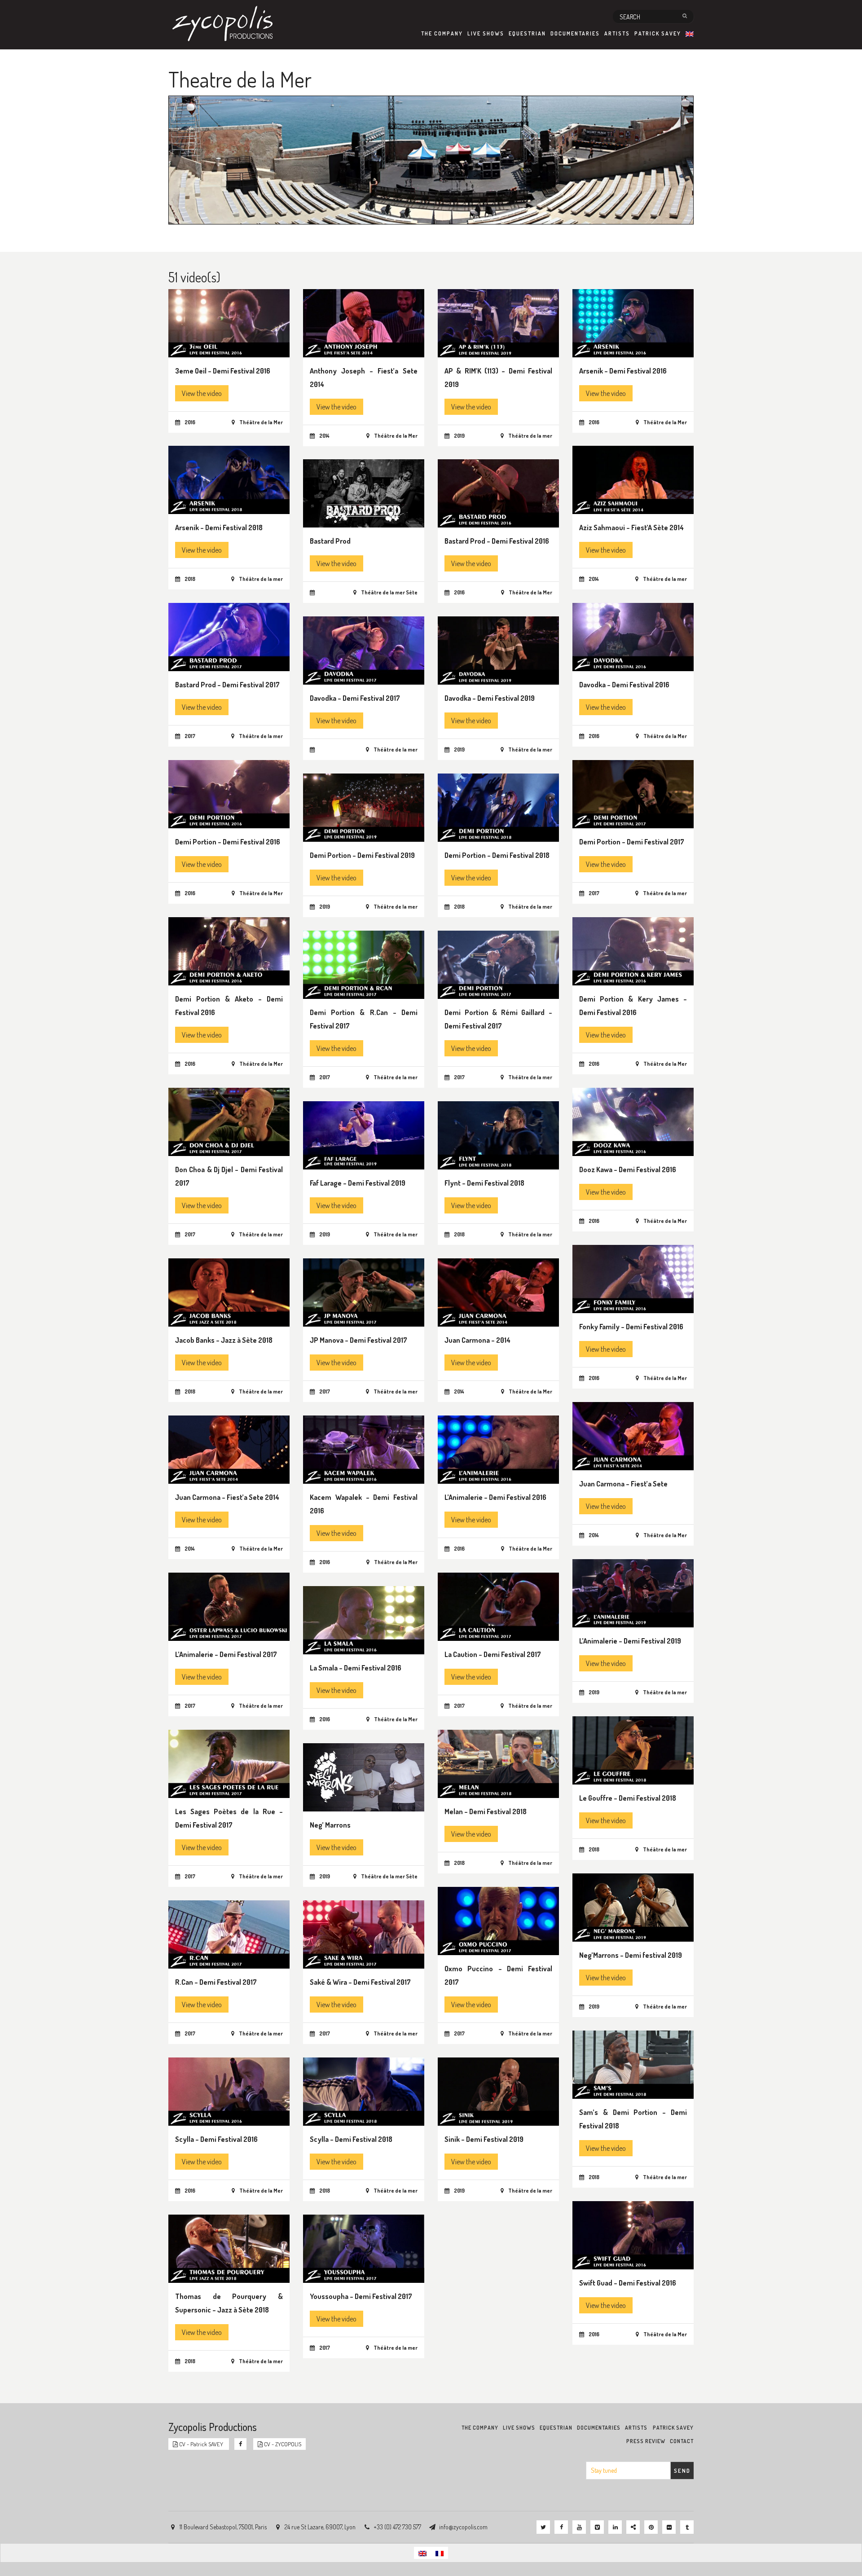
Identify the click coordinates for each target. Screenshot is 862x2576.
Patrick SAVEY (658, 33)
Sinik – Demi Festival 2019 (484, 2139)
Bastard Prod (330, 541)
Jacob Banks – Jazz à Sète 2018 (224, 1340)
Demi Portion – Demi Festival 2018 (497, 855)
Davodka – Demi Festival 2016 (624, 685)
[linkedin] (615, 2527)
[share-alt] (633, 2527)
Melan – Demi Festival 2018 (486, 1811)
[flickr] (669, 2527)
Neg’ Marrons (330, 1825)
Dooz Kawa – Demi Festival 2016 (628, 1169)
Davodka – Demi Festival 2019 (490, 698)
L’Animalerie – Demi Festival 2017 (226, 1654)
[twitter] (543, 2527)
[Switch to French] (440, 2553)
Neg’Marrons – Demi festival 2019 (631, 1955)
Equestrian (527, 33)
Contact (682, 2441)
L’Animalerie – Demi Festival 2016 (495, 1497)
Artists (617, 33)
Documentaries (575, 33)
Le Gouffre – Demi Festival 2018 (628, 1798)
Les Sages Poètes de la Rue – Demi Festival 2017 (229, 1818)
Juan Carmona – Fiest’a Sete (623, 1484)
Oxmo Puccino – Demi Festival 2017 (498, 1975)
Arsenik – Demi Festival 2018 (219, 528)
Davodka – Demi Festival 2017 (355, 698)
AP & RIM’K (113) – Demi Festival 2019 (498, 378)
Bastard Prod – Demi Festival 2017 (227, 685)
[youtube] (579, 2527)
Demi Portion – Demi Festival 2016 (228, 842)
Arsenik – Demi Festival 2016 (623, 371)
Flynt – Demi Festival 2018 (484, 1183)
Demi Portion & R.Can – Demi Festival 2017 (364, 1019)
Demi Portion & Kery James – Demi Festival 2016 (633, 1006)
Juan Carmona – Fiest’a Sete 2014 (227, 1497)
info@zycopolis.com (463, 2527)
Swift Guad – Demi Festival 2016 (628, 2283)
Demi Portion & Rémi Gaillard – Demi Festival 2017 (498, 1019)
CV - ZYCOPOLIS (282, 2444)
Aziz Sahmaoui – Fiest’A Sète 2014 (631, 528)
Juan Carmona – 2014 (477, 1340)
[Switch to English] (422, 2553)
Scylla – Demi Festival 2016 (216, 2139)
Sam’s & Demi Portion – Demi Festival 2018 (633, 2119)
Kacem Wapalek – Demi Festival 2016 (364, 1504)
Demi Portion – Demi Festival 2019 (362, 855)
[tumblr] (687, 2527)
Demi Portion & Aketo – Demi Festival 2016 (229, 1006)
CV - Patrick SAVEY (201, 2444)
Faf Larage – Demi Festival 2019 (358, 1183)
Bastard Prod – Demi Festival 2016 (497, 541)
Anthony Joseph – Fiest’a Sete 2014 (364, 378)
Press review (646, 2441)
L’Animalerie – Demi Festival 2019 (630, 1641)
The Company (442, 33)
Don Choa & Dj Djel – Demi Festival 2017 (229, 1176)
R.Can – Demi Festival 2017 (216, 1982)
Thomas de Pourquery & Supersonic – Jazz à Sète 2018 (229, 2303)
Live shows (486, 33)
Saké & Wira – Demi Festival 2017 (360, 1982)
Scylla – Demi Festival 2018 (351, 2139)
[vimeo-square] (597, 2527)
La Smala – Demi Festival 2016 (356, 1668)
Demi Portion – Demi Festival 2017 (632, 842)
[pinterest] (651, 2527)
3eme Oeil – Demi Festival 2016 (223, 371)
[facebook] (561, 2527)
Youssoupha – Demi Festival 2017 (361, 2296)
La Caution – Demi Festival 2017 (493, 1654)
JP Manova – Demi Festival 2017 (358, 1340)
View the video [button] (202, 393)
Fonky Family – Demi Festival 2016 (631, 1327)
